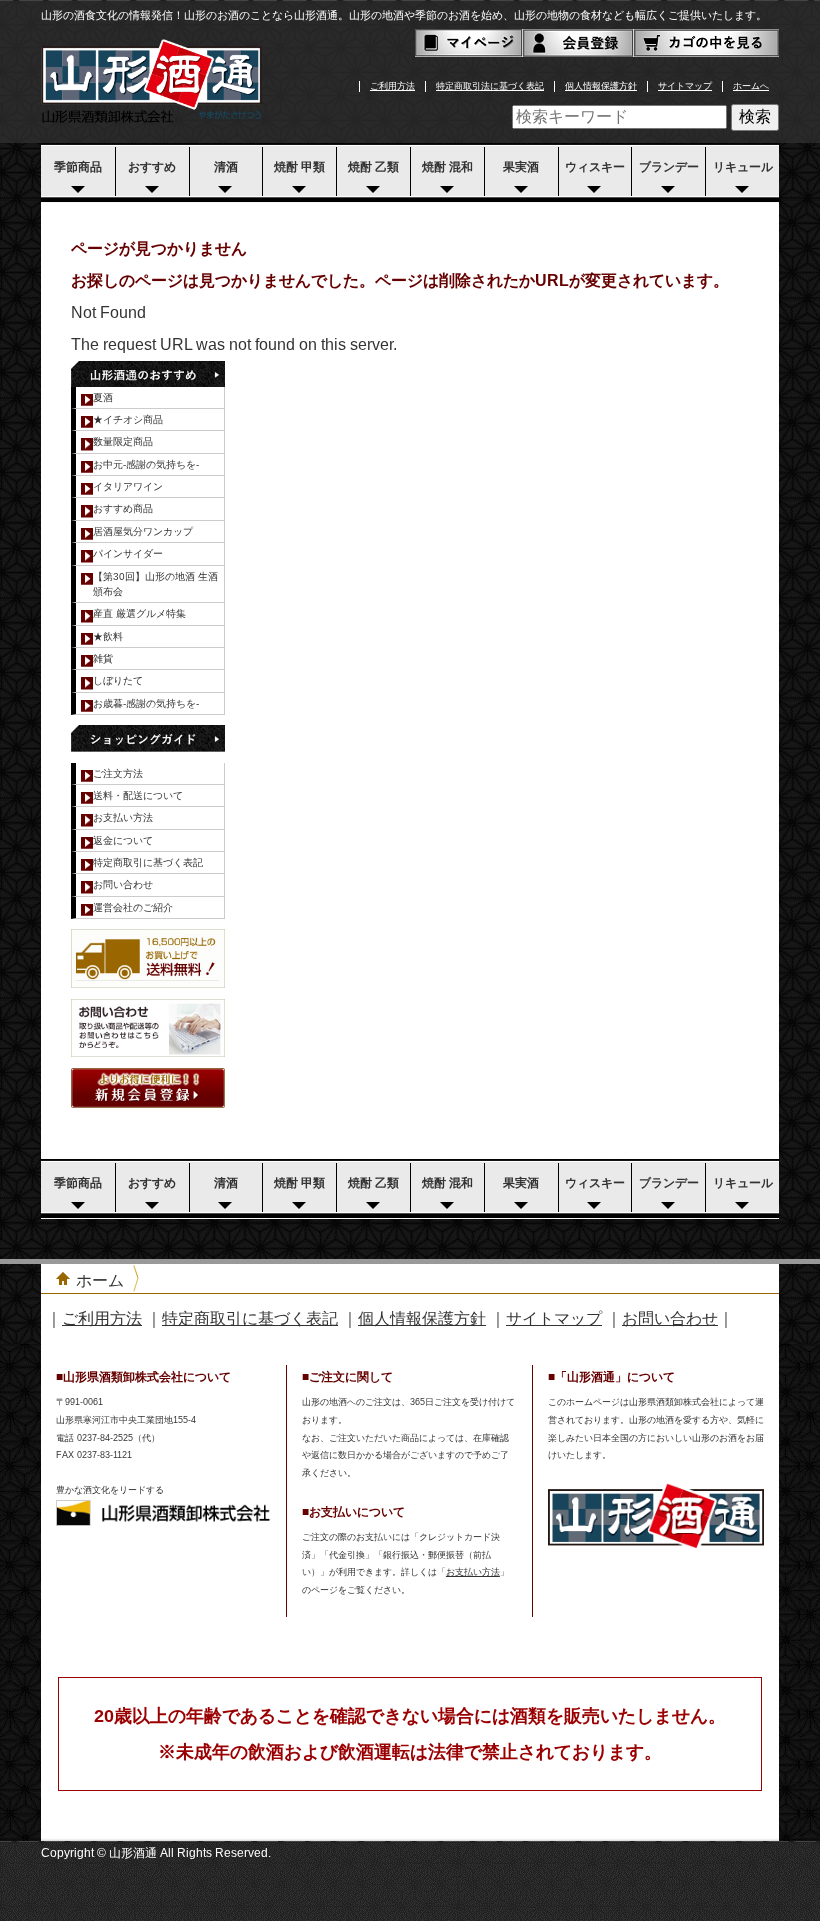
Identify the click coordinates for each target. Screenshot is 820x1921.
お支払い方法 (123, 817)
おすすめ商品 (123, 508)
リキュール (743, 166)
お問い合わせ (123, 884)
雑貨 (103, 658)
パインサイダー (128, 553)
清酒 (226, 166)
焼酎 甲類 (299, 166)
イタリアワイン (128, 486)
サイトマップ (685, 86)
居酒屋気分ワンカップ (143, 531)
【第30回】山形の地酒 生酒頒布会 (155, 584)
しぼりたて (118, 680)
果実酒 (521, 166)
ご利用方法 (392, 86)
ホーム (100, 1280)
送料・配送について (138, 795)
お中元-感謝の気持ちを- (146, 464)
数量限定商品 (123, 441)
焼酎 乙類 (373, 166)
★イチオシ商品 (128, 419)
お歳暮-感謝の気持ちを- (146, 703)
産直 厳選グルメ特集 (139, 613)
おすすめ (152, 166)
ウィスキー (595, 166)
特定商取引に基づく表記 (148, 862)
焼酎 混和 (447, 166)
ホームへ (751, 86)
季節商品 (78, 166)
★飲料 (108, 636)
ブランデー (669, 166)
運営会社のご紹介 (133, 907)
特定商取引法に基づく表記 (490, 86)
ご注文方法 (118, 773)
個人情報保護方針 (601, 86)
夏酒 (103, 397)
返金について (123, 840)
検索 (755, 116)
